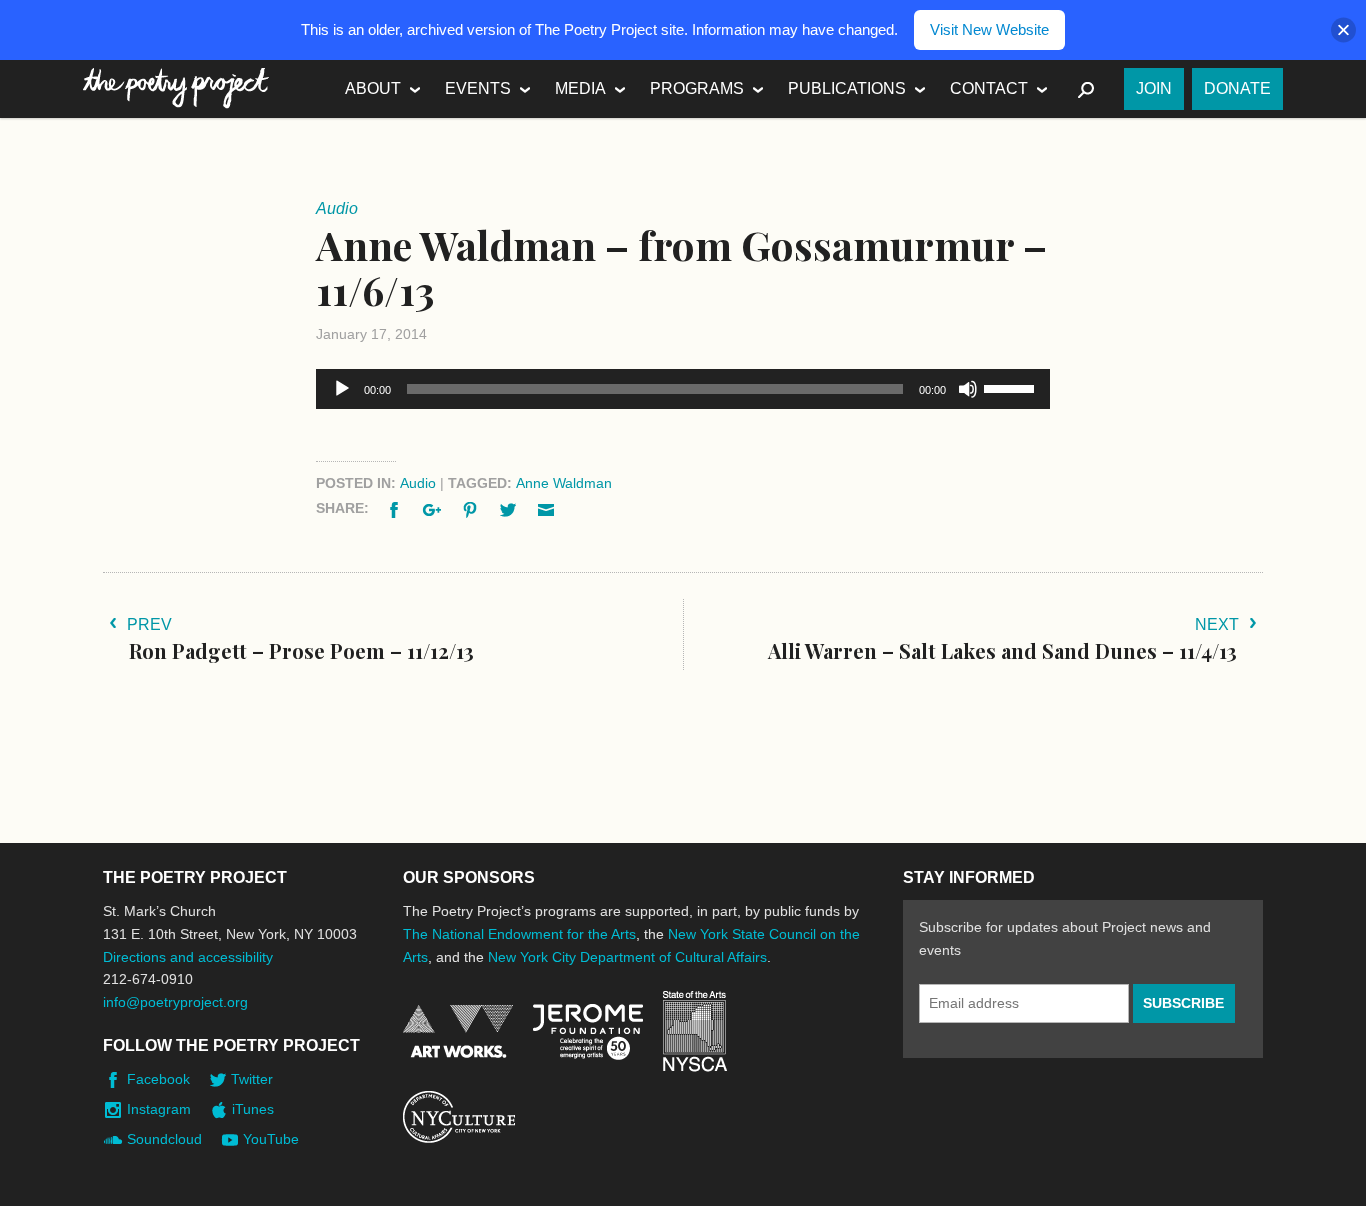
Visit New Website (989, 29)
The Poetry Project (176, 88)
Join (1154, 88)
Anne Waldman (564, 483)
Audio (418, 483)
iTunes (253, 1109)
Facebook (158, 1079)
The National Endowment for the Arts (519, 934)
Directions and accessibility (188, 957)
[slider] (1012, 387)
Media (580, 88)
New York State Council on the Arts (695, 1031)
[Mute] (968, 389)
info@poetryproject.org (175, 1002)
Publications (847, 88)
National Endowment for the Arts (458, 1031)
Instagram (159, 1109)
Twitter (252, 1079)
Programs (697, 88)
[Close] (1343, 30)
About (373, 88)
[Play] (342, 389)
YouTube (271, 1139)
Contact (989, 88)
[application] (682, 389)
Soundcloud (164, 1139)
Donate (1237, 88)
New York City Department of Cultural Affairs (627, 957)
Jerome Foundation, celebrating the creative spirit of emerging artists (588, 1032)
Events (478, 88)
